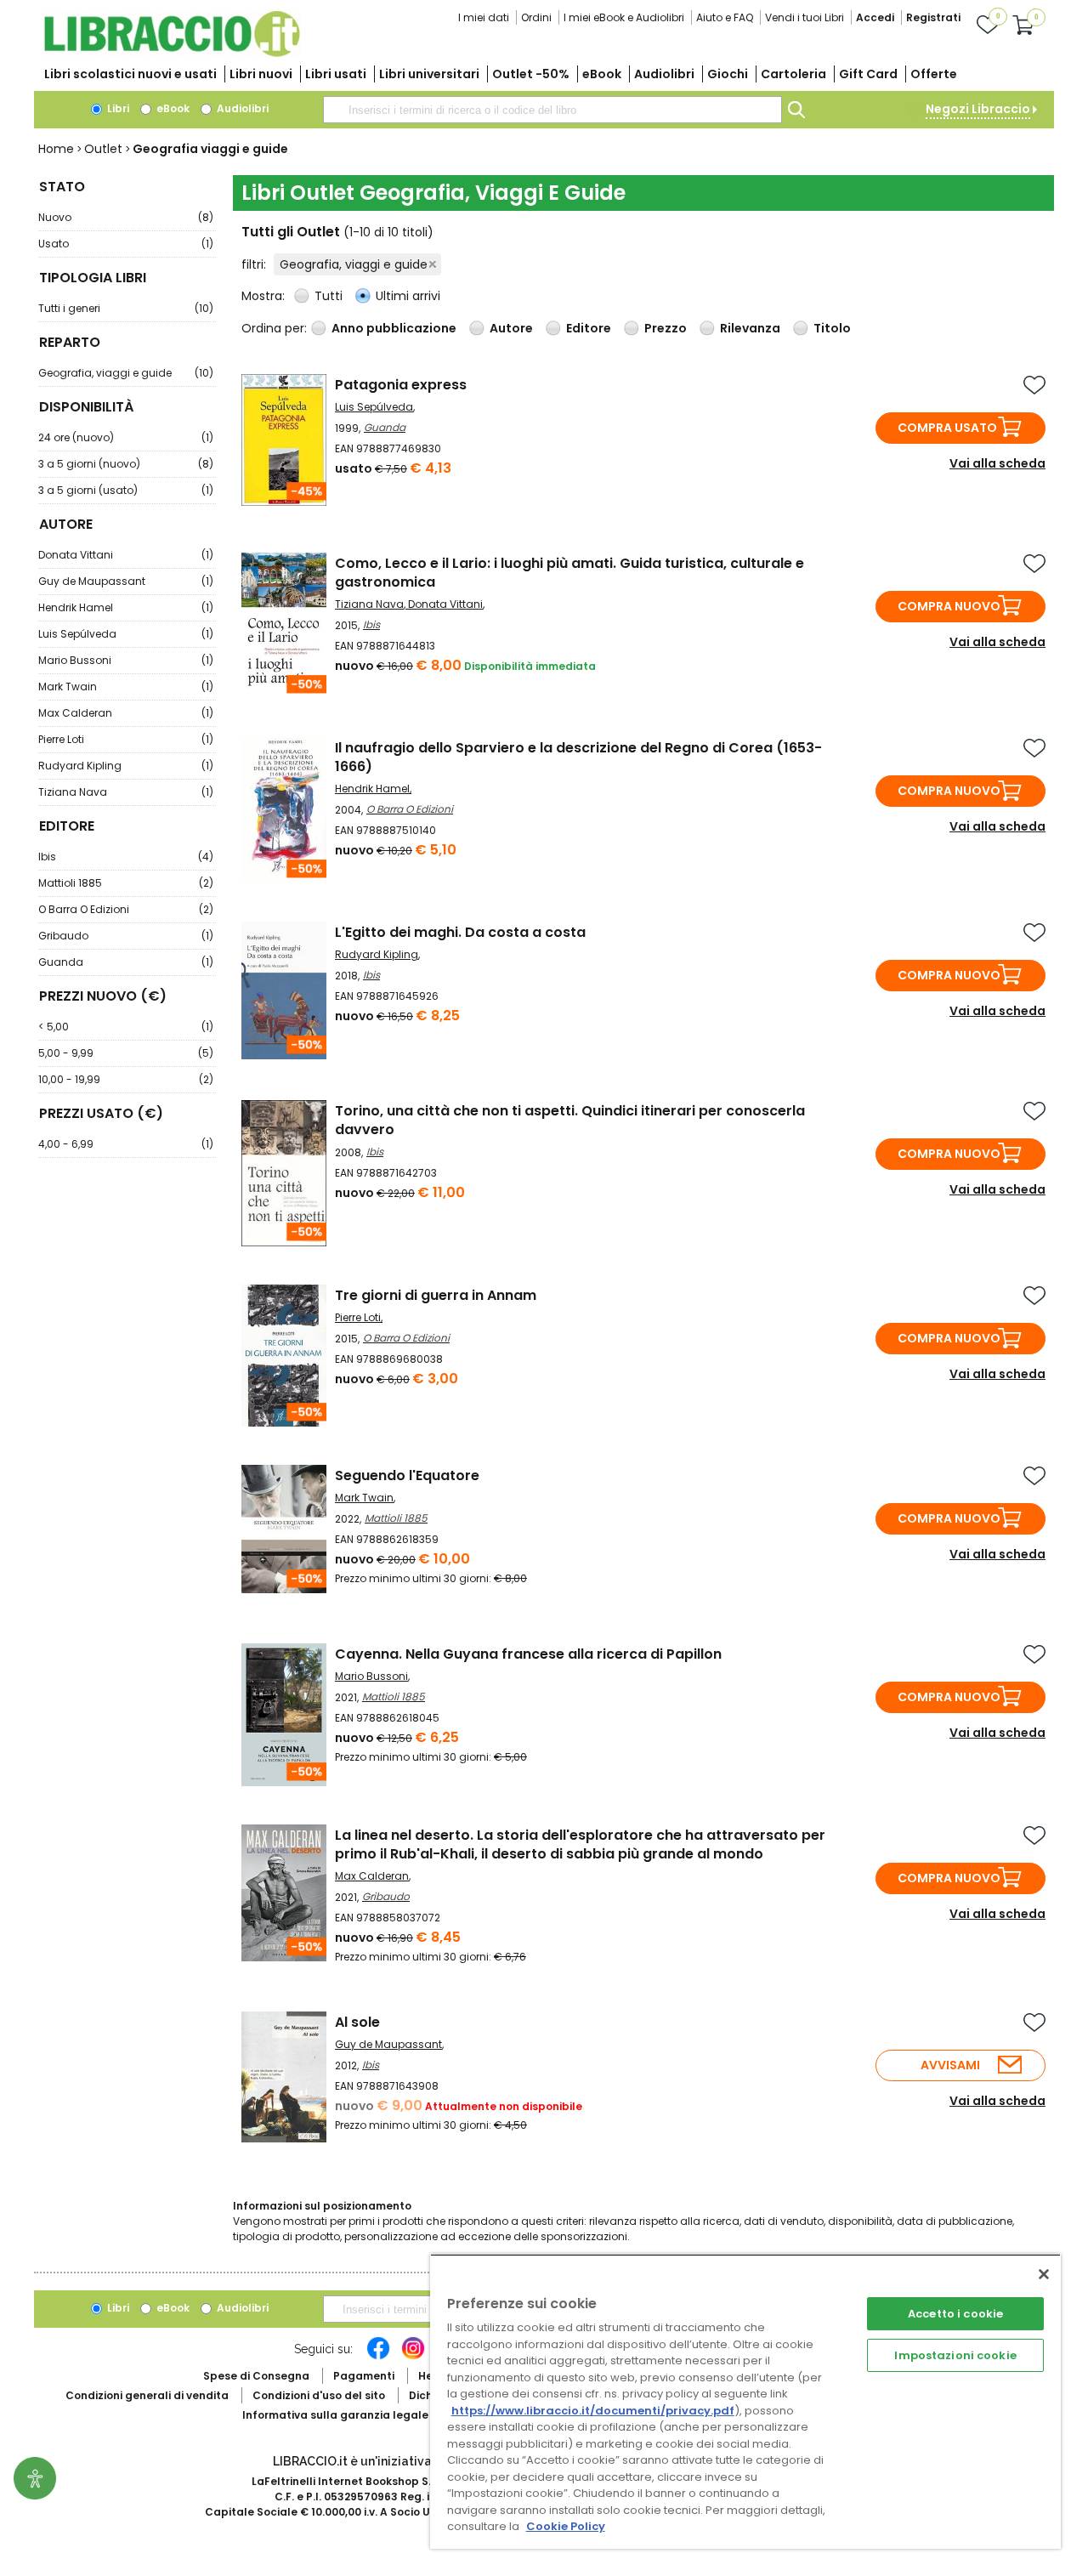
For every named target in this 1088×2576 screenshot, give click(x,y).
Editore (589, 328)
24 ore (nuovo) (126, 437)
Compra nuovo (949, 606)
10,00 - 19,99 (126, 1079)
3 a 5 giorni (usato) (126, 490)
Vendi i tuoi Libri (805, 17)
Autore (511, 328)
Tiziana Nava (126, 792)
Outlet (103, 149)
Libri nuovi (261, 74)
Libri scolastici (130, 74)
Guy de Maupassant (126, 581)
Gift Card (868, 74)
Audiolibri (664, 74)
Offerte (934, 74)
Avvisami (950, 2065)
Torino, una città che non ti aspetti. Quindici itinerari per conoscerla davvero (570, 1120)
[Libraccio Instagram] (413, 2357)
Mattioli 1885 (126, 883)
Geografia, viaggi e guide (126, 373)
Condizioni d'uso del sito (319, 2395)
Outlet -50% (531, 74)
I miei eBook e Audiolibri (624, 17)
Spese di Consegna (256, 2376)
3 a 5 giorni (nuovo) (126, 464)
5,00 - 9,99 (126, 1053)
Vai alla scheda (997, 463)
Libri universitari (429, 74)
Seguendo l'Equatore (407, 1475)
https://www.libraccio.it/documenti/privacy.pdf (593, 2411)
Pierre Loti (126, 739)
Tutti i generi (126, 308)
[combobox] (552, 110)
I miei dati (484, 17)
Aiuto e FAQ (725, 17)
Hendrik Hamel (126, 607)
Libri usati (336, 74)
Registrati (933, 17)
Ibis (126, 857)
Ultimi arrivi (408, 296)
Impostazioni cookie (955, 2355)
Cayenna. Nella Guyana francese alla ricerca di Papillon (528, 1654)
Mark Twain (126, 687)
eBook (602, 74)
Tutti (329, 296)
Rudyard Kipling (126, 766)
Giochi (728, 74)
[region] (745, 2401)
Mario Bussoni (126, 660)
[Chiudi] (1044, 2274)
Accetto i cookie (955, 2314)
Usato (126, 244)
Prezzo (666, 328)
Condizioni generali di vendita (147, 2395)
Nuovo (126, 217)
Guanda (126, 962)
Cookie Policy (566, 2526)
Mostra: (265, 296)
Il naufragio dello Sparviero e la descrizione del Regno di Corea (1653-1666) (578, 757)
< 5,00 (126, 1027)
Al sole (357, 2022)
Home (56, 149)
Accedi (875, 17)
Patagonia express (401, 385)
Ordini (536, 17)
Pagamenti (364, 2376)
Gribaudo (126, 936)
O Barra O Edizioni (126, 909)
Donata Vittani (126, 555)
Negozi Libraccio (978, 109)
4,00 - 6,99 (126, 1144)
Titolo (832, 328)
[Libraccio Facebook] (378, 2357)
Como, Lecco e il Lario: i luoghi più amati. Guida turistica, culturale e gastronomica (569, 573)
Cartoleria (793, 74)
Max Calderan (126, 713)
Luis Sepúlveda (126, 634)
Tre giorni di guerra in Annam (436, 1295)
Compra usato (947, 428)
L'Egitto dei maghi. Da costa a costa (460, 932)
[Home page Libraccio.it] (172, 53)
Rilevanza (750, 328)
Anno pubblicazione (394, 328)
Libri (117, 108)
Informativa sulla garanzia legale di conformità (374, 2415)
